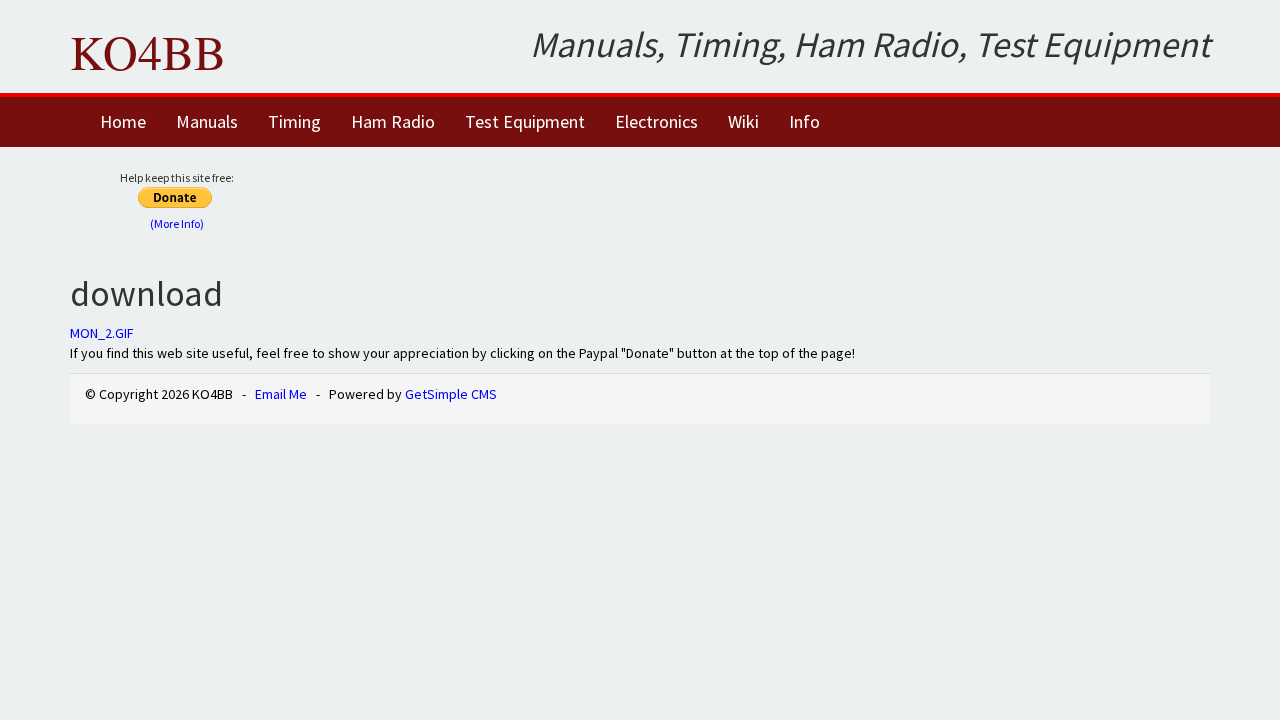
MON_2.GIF (102, 333)
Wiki (743, 121)
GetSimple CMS (451, 394)
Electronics (656, 121)
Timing (294, 121)
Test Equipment (525, 121)
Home (123, 121)
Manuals (207, 121)
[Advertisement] (767, 197)
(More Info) (177, 223)
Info (804, 121)
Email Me (281, 394)
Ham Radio (393, 121)
